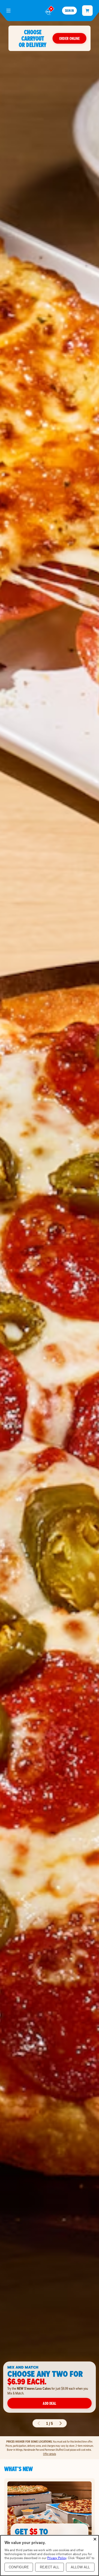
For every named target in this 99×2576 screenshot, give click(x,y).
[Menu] (8, 11)
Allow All (80, 2567)
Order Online (69, 38)
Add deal (49, 2403)
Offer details (49, 2454)
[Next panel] (60, 2423)
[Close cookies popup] (95, 2539)
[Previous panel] (39, 2423)
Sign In (69, 11)
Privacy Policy (57, 2558)
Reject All (49, 2567)
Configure (19, 2567)
